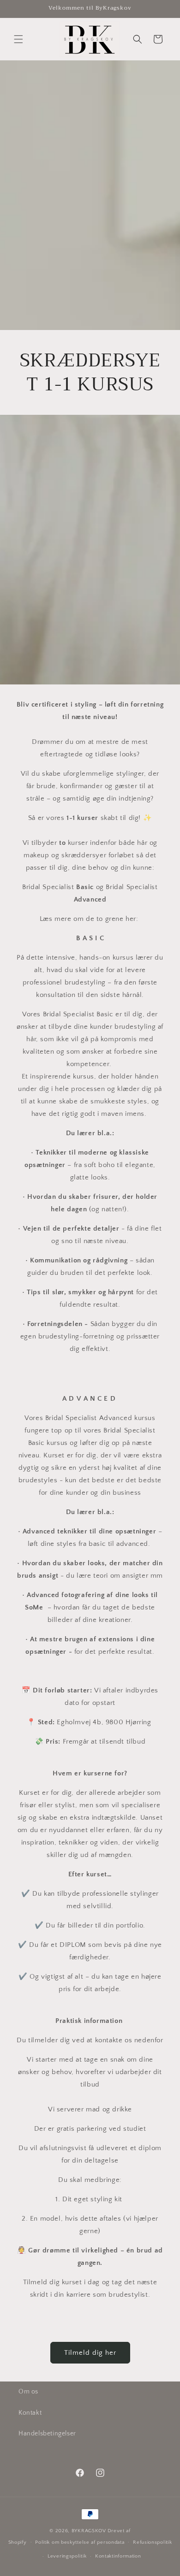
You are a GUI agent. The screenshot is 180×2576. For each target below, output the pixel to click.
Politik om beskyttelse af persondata (80, 2542)
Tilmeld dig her (90, 2353)
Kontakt (30, 2413)
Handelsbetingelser (47, 2434)
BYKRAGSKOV (89, 2531)
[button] (18, 39)
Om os (28, 2392)
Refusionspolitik (152, 2542)
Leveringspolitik (67, 2556)
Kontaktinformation (118, 2556)
